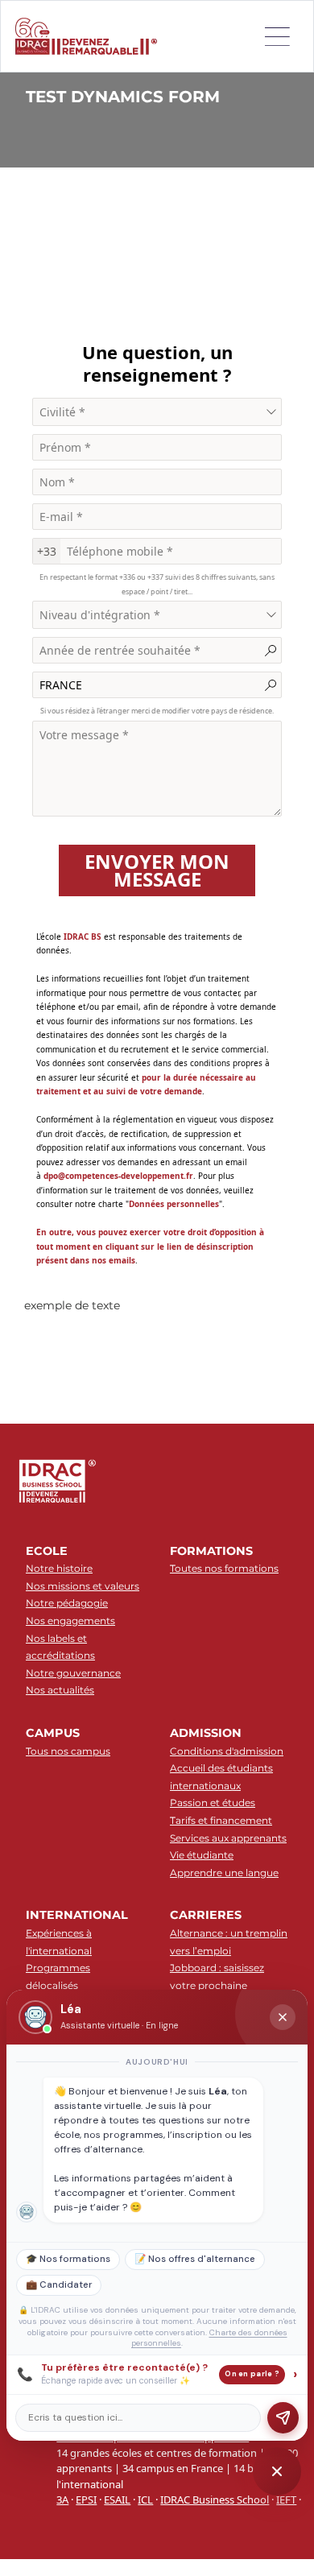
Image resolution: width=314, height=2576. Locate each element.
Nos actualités (60, 1690)
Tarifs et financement (221, 1820)
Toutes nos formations (224, 1568)
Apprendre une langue (224, 1873)
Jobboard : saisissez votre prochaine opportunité (217, 1985)
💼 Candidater (59, 2285)
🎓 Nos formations (68, 2259)
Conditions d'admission (227, 1751)
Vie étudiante (202, 1855)
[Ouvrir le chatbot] (277, 2471)
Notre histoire (59, 1568)
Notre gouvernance (73, 1673)
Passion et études (213, 1803)
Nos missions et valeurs (83, 1586)
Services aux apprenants (228, 1838)
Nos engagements (70, 1621)
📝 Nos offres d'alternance (195, 2259)
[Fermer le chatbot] (283, 2017)
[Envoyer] (283, 2418)
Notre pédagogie (67, 1603)
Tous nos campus (68, 1751)
